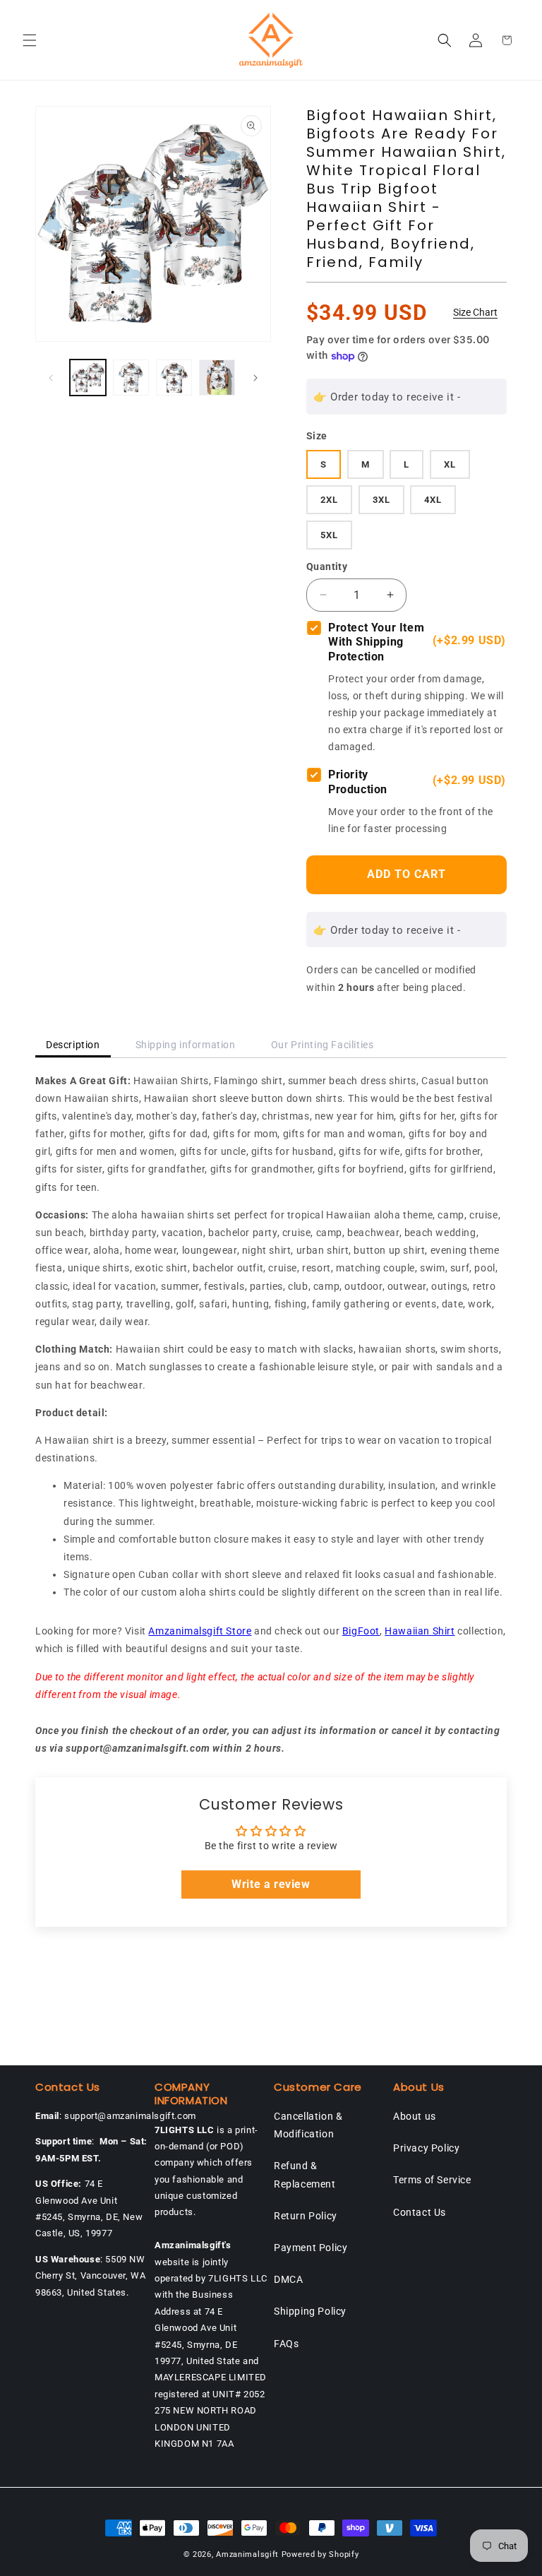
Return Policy (306, 2216)
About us (415, 2116)
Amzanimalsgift (247, 2554)
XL (450, 464)
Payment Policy (311, 2248)
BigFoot (361, 1631)
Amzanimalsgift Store (200, 1631)
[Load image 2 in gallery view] (131, 378)
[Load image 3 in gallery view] (174, 378)
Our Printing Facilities (323, 1045)
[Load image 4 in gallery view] (217, 378)
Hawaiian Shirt (420, 1631)
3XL (381, 500)
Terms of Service (432, 2180)
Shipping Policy (310, 2311)
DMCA (288, 2279)
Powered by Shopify (320, 2554)
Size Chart (475, 312)
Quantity (327, 566)
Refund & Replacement (305, 2174)
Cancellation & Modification (308, 2125)
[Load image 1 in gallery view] (88, 378)
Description (73, 1045)
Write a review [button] (271, 1884)
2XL (329, 500)
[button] (30, 40)
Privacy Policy (426, 2148)
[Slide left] (51, 378)
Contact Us (420, 2212)
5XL (329, 535)
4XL (433, 500)
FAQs (286, 2344)
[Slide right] (255, 378)
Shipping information (186, 1045)
